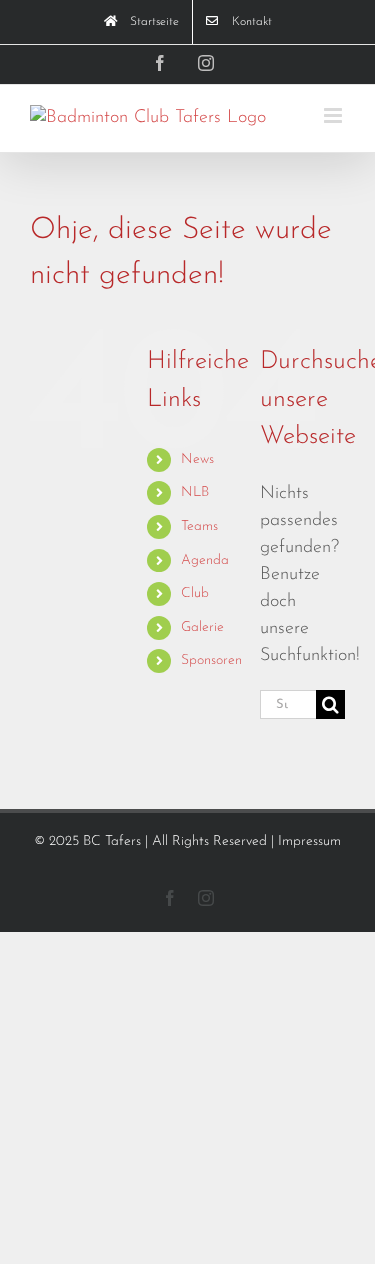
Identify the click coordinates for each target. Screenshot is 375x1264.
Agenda (205, 560)
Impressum (309, 841)
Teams (199, 526)
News (197, 459)
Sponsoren (211, 660)
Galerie (202, 627)
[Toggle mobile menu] (334, 115)
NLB (195, 492)
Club (195, 593)
